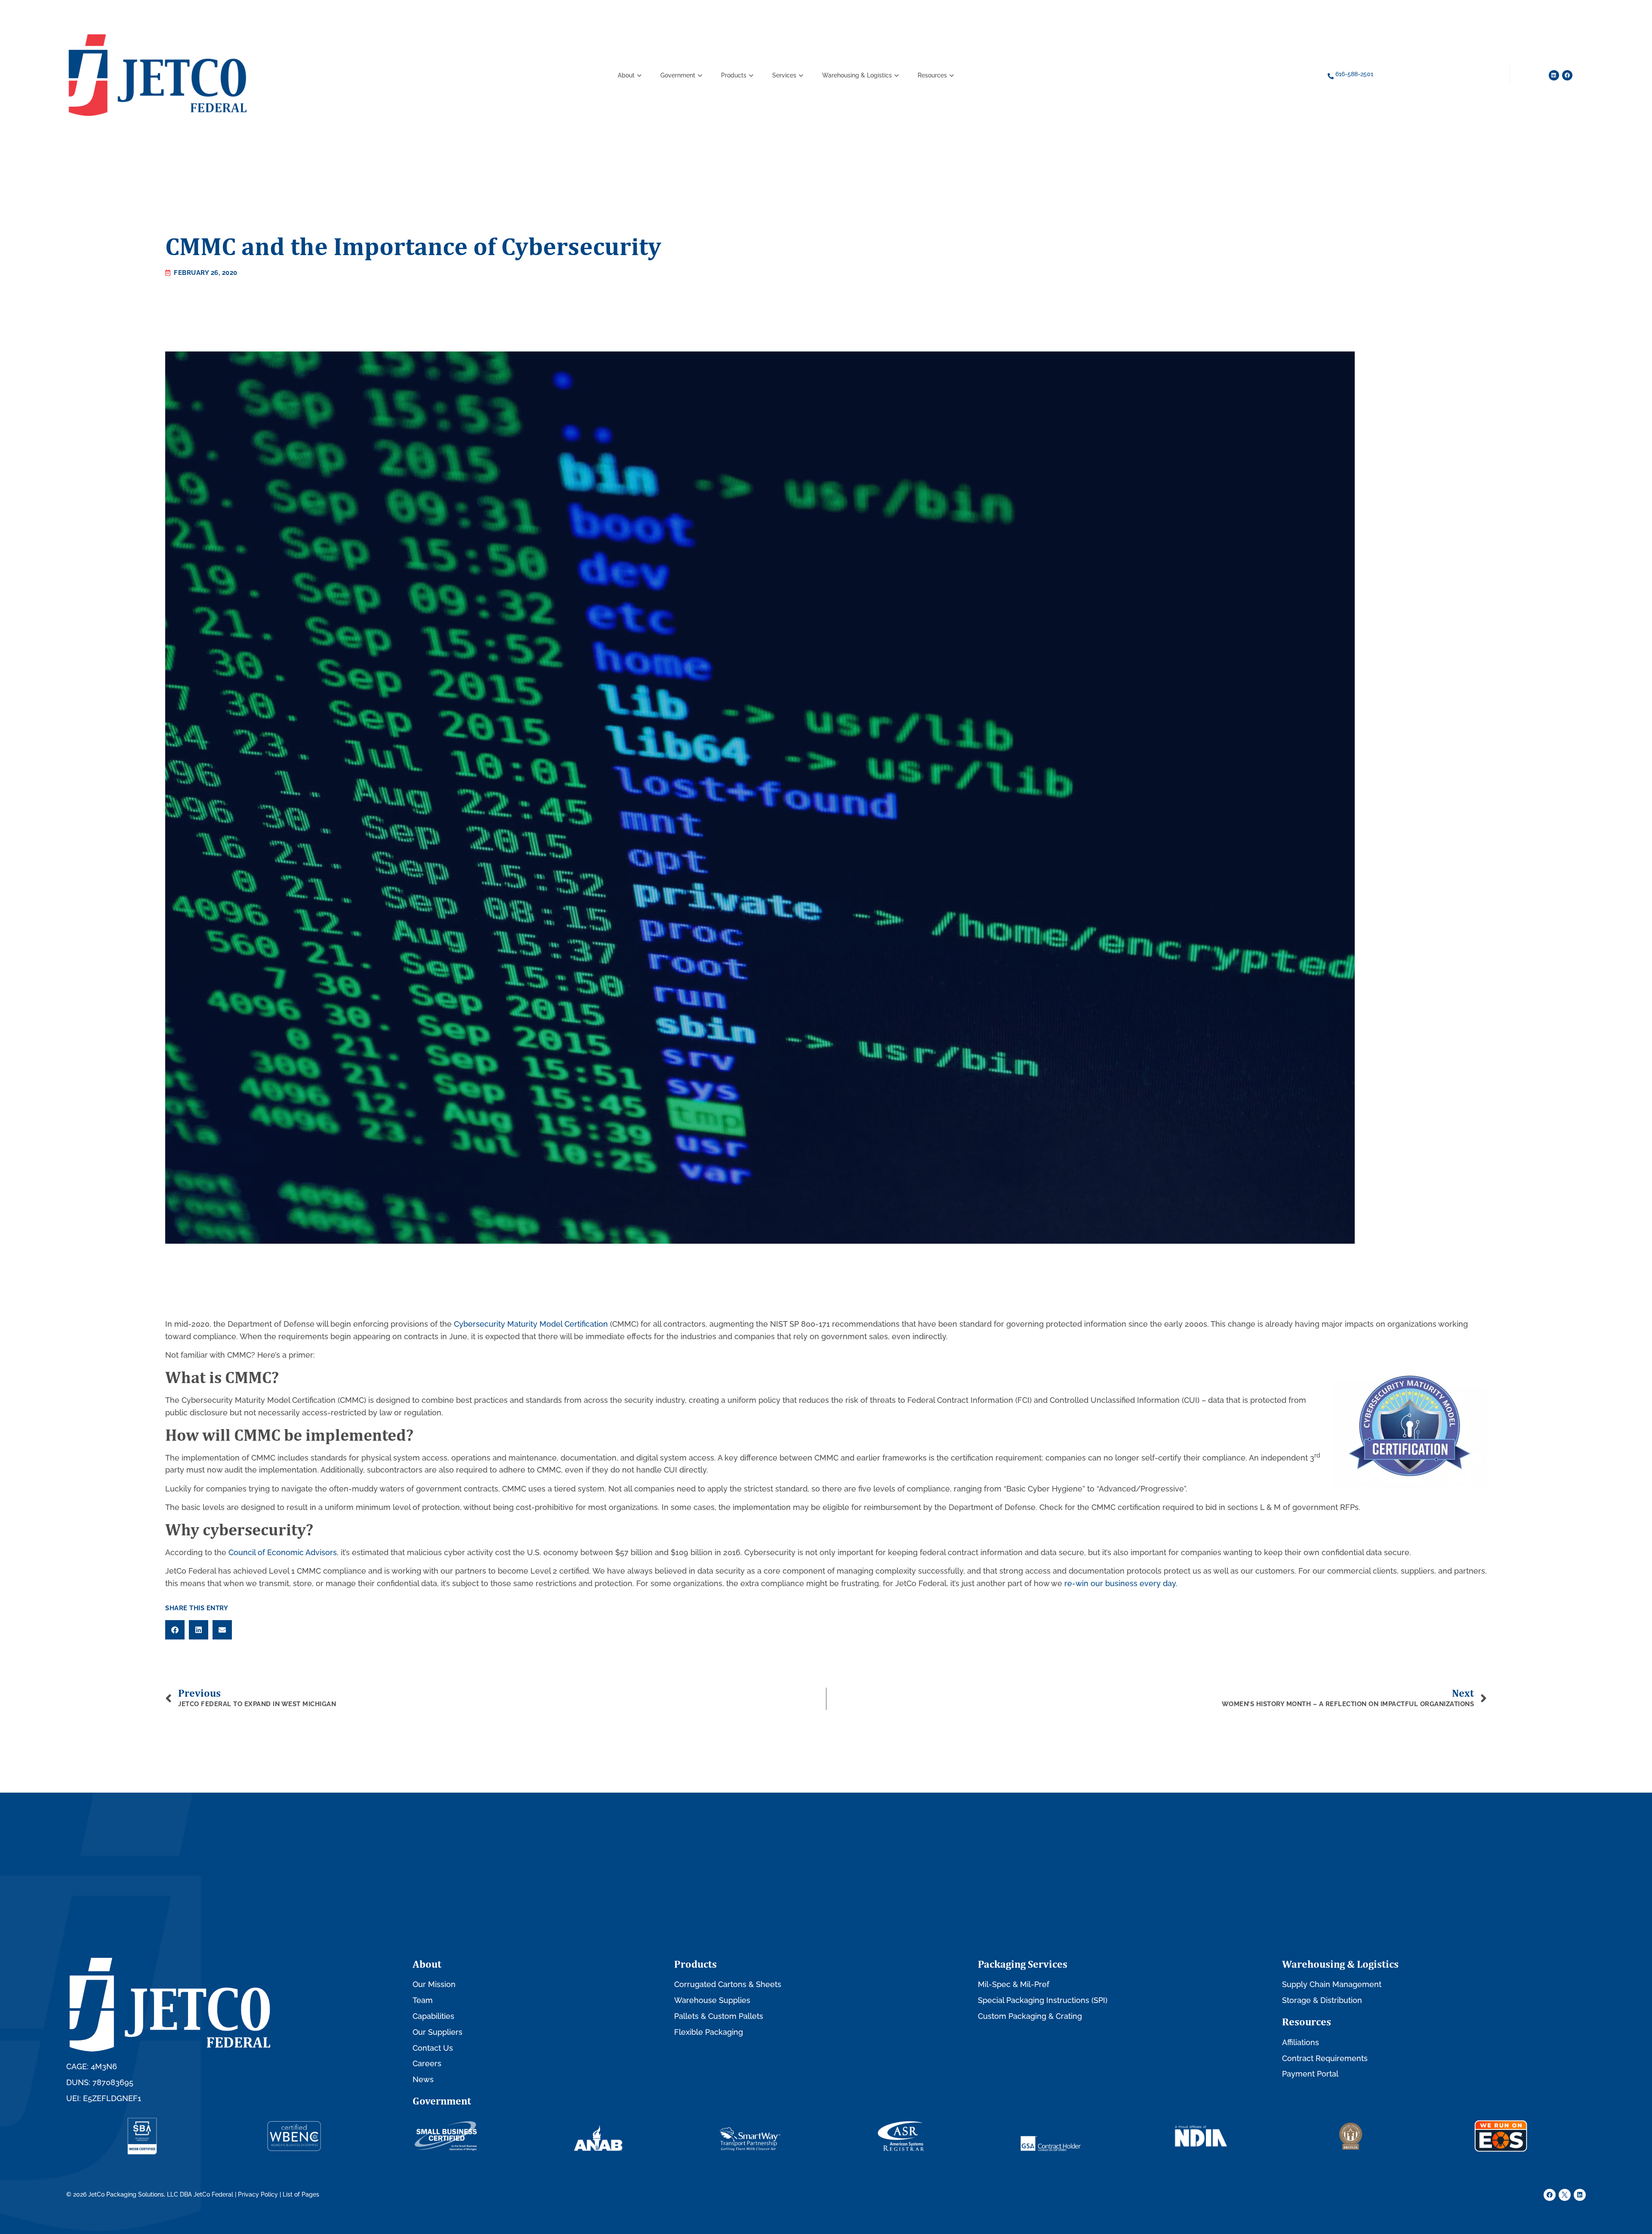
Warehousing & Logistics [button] (857, 75)
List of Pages (301, 2194)
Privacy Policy (258, 2194)
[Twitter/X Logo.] (1565, 2195)
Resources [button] (932, 75)
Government (442, 2101)
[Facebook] (1567, 75)
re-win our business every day (1120, 1583)
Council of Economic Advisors (283, 1552)
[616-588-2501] (1331, 76)
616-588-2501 (1354, 74)
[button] (175, 1630)
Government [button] (678, 75)
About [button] (626, 75)
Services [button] (784, 75)
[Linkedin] (1554, 75)
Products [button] (734, 75)
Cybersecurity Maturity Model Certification (531, 1324)
